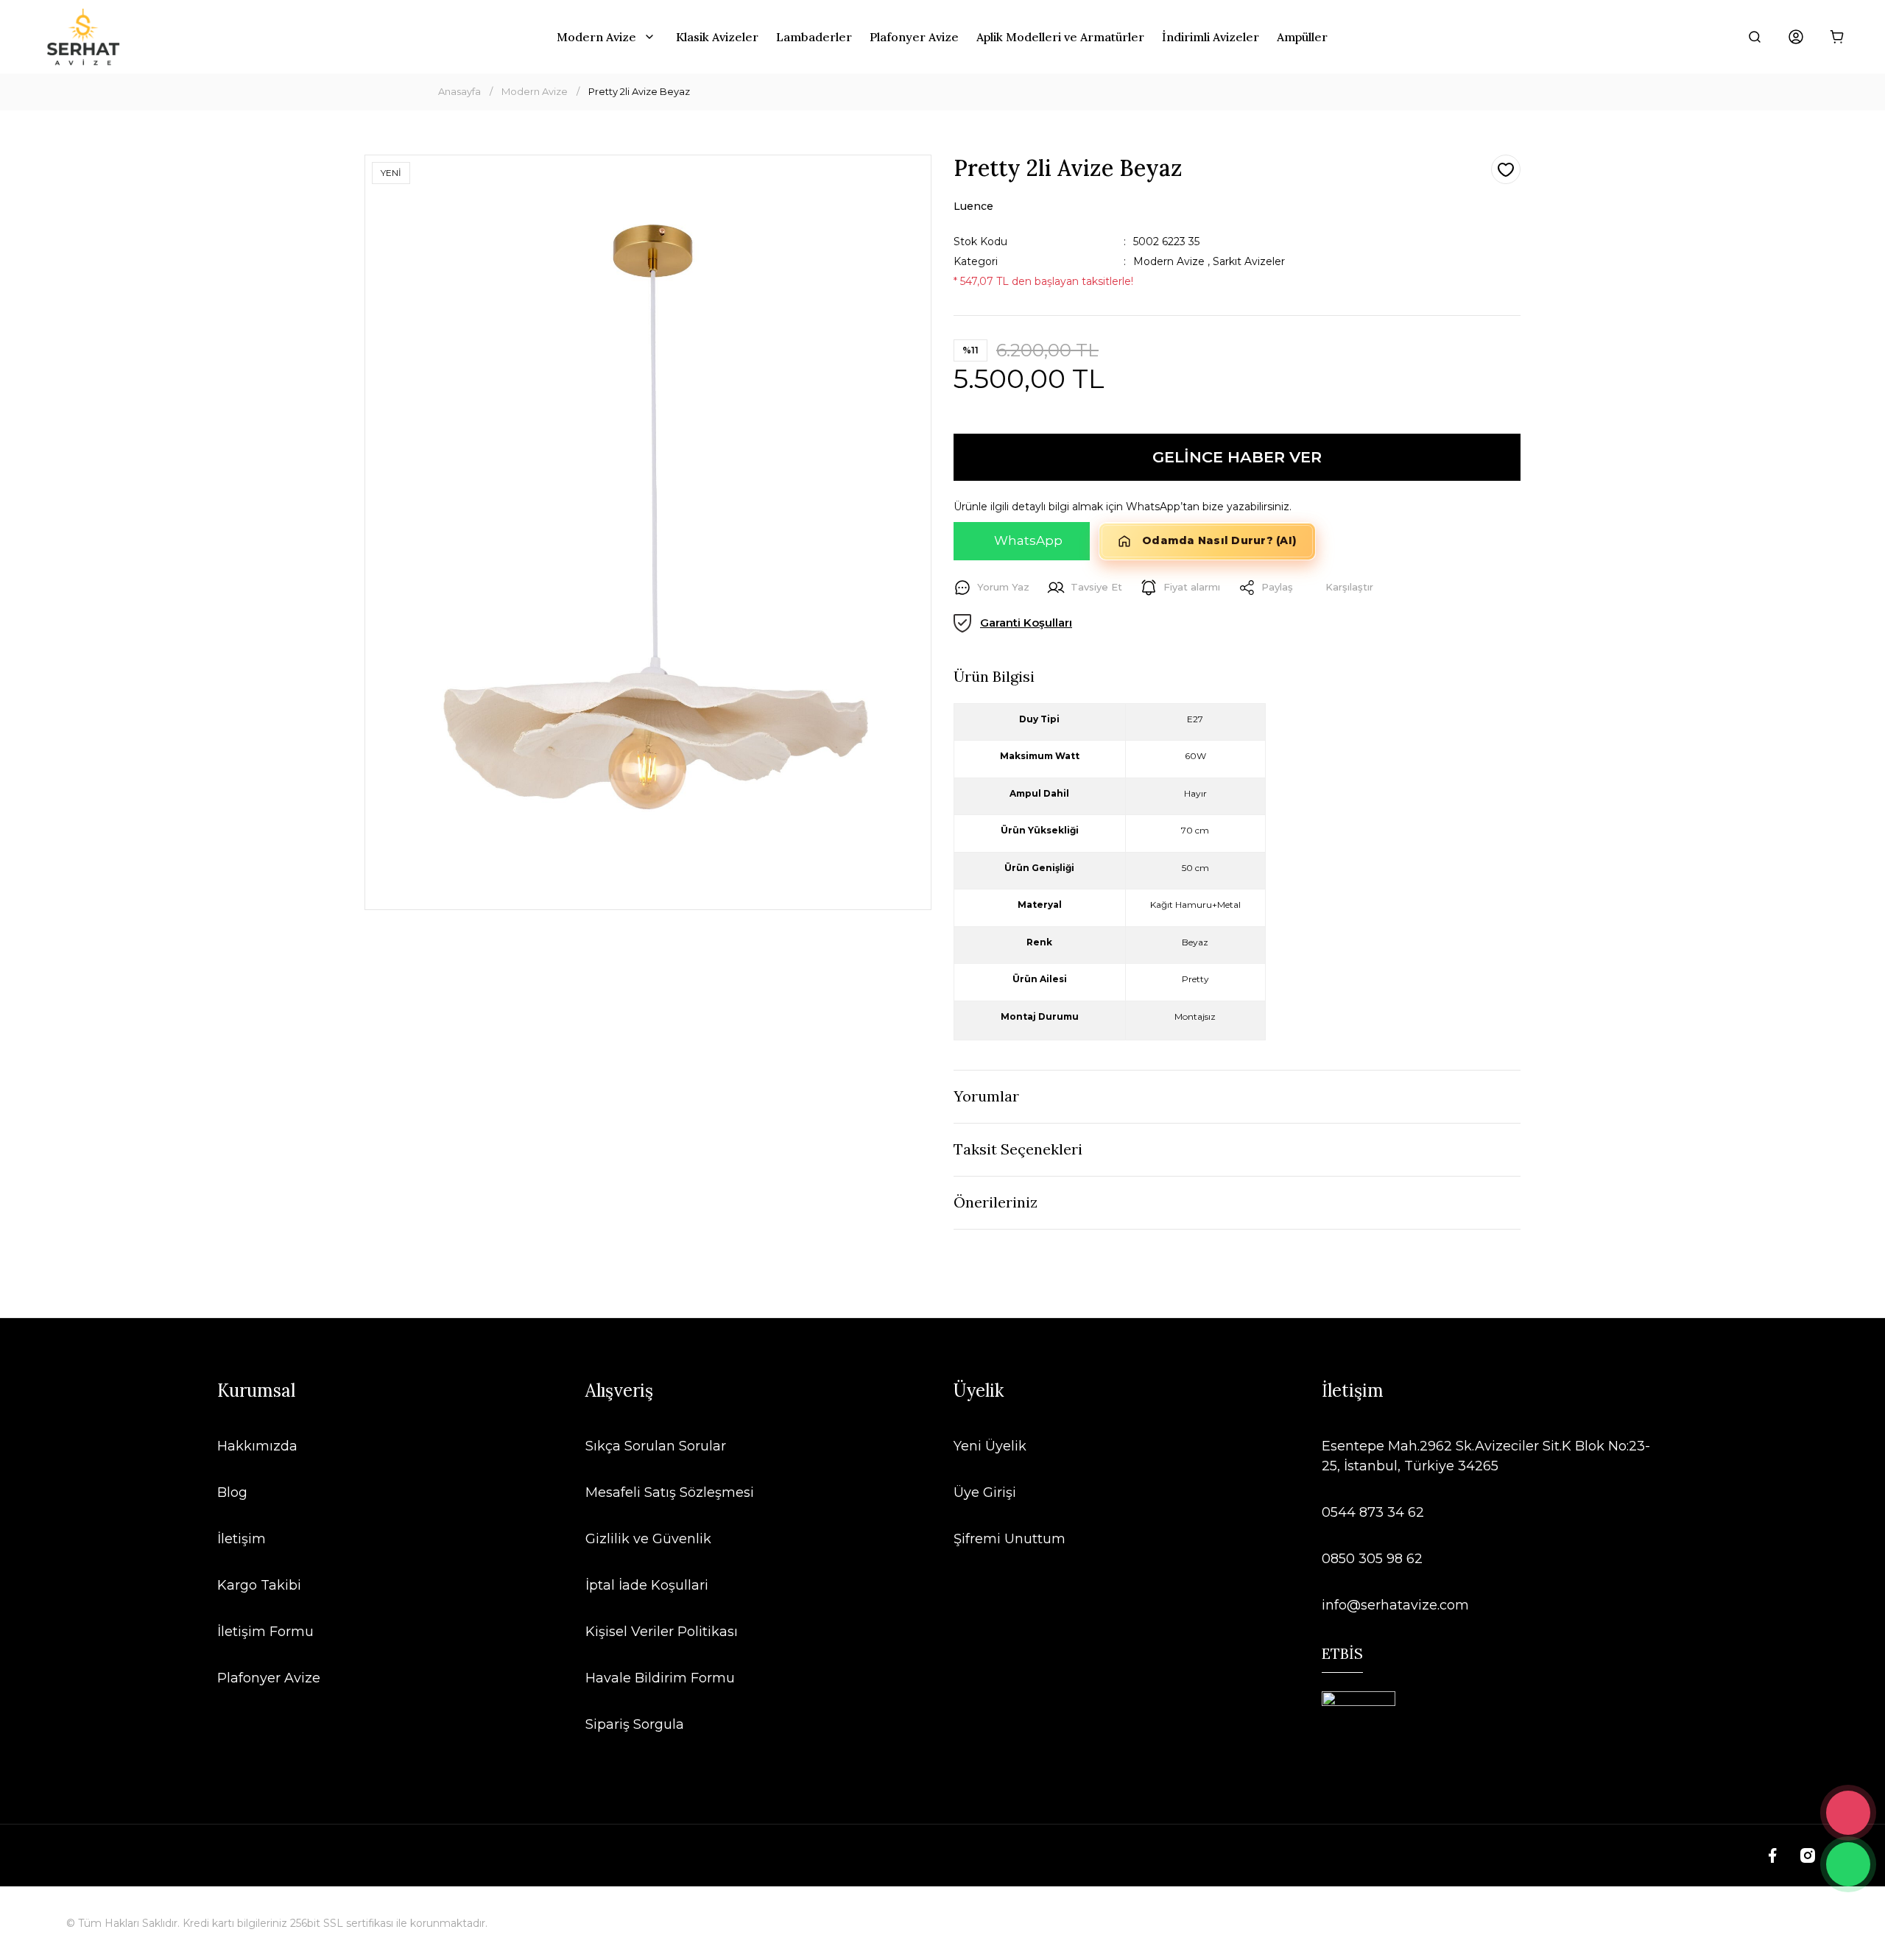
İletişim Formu (265, 1632)
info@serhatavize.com (1395, 1605)
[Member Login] (1796, 37)
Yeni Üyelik (990, 1446)
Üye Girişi (985, 1492)
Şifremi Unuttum (1010, 1539)
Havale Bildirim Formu (660, 1678)
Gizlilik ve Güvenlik (648, 1539)
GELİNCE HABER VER (1237, 457)
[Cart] (1837, 37)
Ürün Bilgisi (994, 676)
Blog (232, 1492)
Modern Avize (1169, 261)
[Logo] (83, 37)
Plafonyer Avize (269, 1678)
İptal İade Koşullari (647, 1585)
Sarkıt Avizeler (1249, 261)
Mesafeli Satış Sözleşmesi (670, 1492)
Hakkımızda (257, 1446)
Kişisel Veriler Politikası (662, 1632)
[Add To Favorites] (1506, 169)
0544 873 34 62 (1373, 1512)
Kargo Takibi (259, 1585)
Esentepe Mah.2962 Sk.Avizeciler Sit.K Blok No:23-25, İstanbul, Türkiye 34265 (1486, 1456)
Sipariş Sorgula (635, 1724)
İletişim (242, 1539)
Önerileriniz (996, 1202)
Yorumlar (986, 1096)
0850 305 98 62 (1372, 1559)
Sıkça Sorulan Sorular (656, 1446)
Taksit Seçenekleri (1018, 1149)
